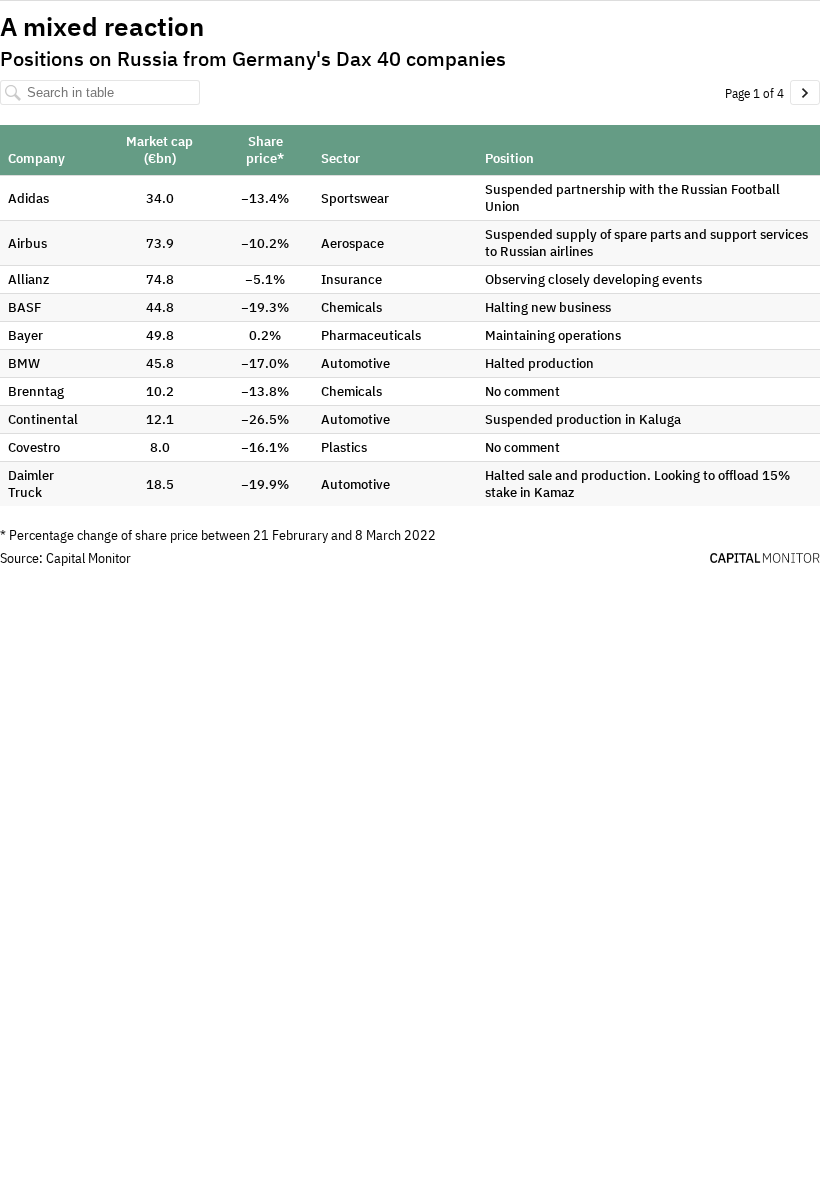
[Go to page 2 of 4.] (805, 92)
